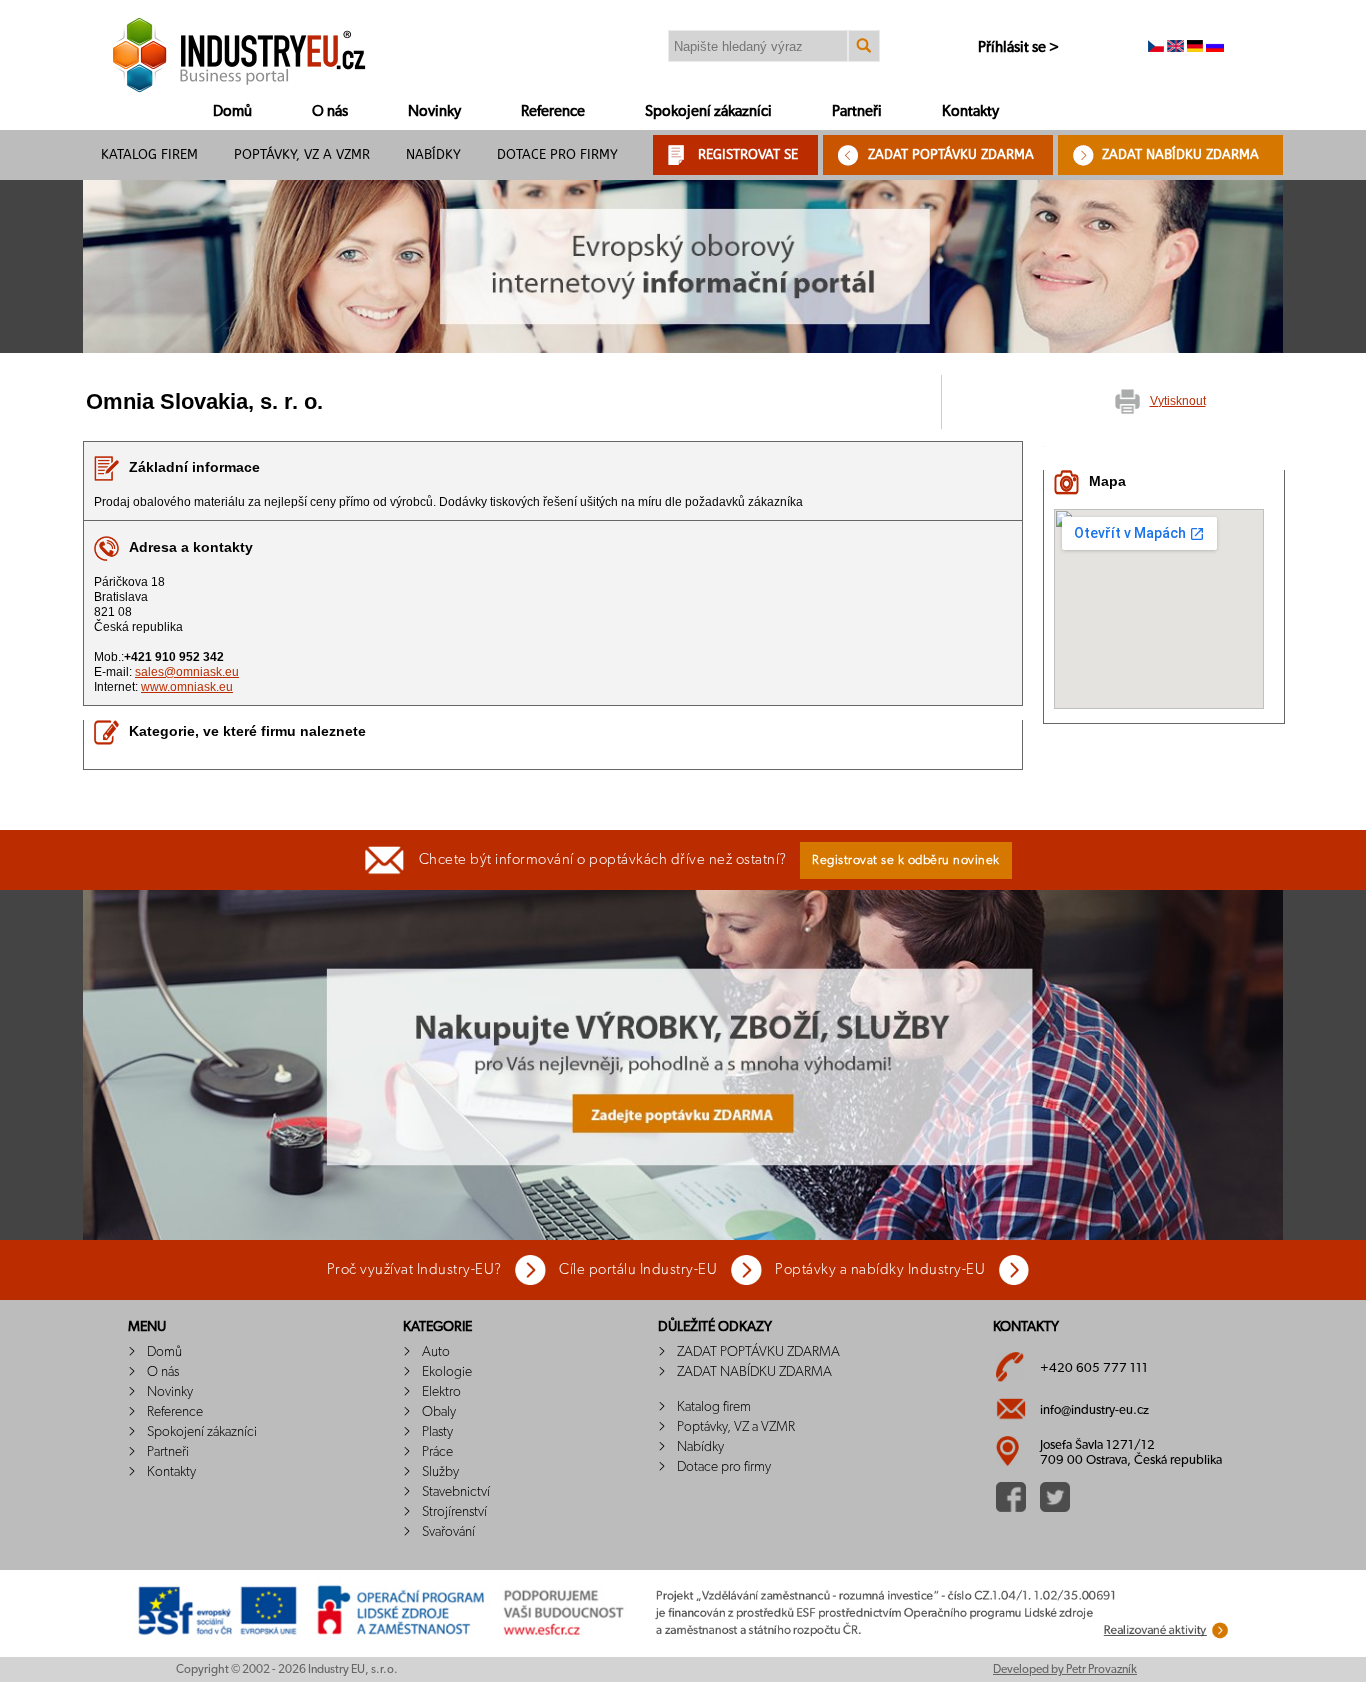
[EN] (1175, 48)
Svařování (448, 1532)
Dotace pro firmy (557, 154)
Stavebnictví (456, 1492)
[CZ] (1156, 48)
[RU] (1215, 48)
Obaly (439, 1412)
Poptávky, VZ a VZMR (302, 154)
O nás (330, 111)
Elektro (441, 1392)
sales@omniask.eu (187, 672)
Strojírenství (454, 1512)
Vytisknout (1178, 401)
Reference (553, 111)
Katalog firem (149, 154)
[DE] (1195, 48)
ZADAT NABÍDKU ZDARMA (1180, 154)
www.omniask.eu (187, 687)
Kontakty (970, 111)
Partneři (857, 111)
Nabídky (433, 154)
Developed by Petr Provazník (1065, 1669)
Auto (436, 1352)
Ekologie (447, 1372)
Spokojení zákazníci (708, 111)
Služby (440, 1472)
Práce (437, 1452)
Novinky (434, 111)
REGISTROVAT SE (748, 154)
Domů (232, 111)
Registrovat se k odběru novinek (906, 860)
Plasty (437, 1432)
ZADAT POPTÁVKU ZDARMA (951, 154)
